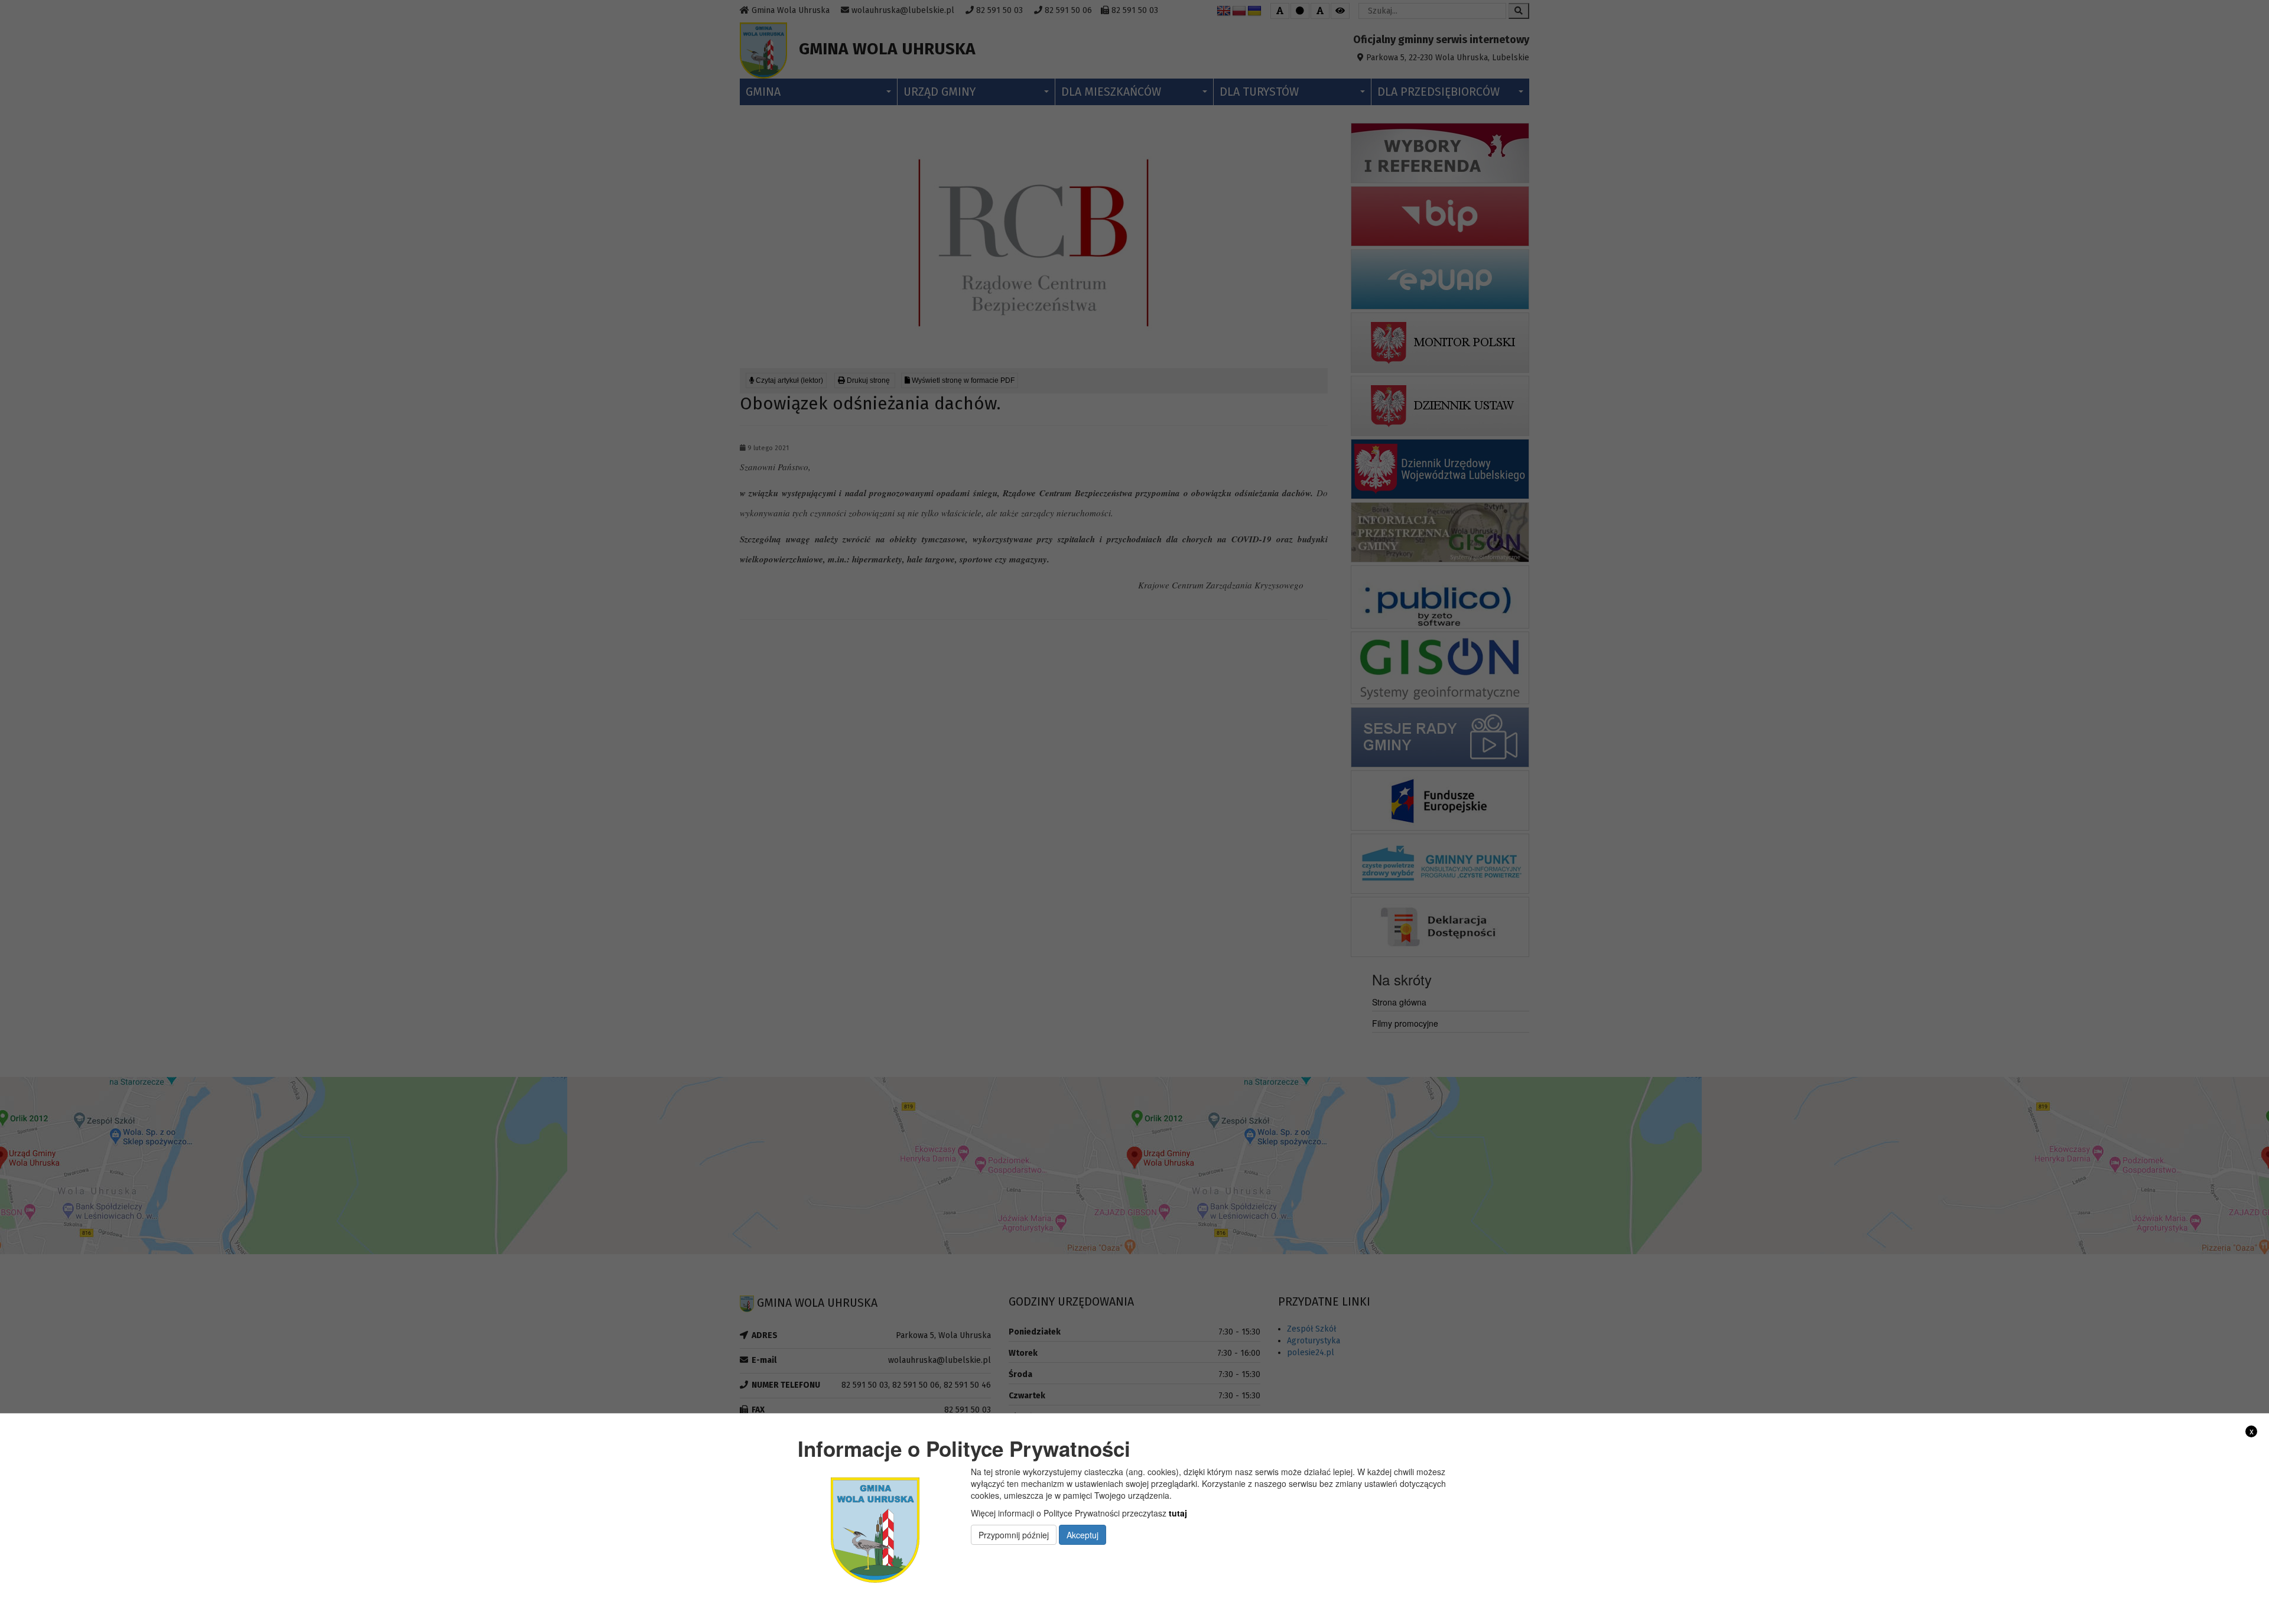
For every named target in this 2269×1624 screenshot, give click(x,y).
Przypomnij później (1014, 1535)
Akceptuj (1083, 1535)
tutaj (1178, 1513)
